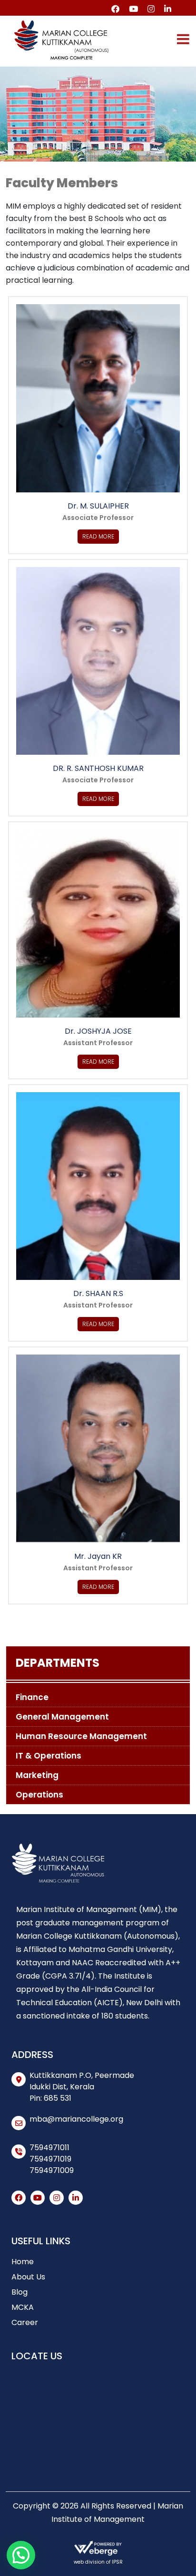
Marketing (37, 1775)
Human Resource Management (81, 1736)
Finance (32, 1697)
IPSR (117, 2562)
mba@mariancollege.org (76, 2119)
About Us (28, 2277)
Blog (20, 2292)
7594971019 (50, 2159)
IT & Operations (49, 1756)
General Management (62, 1717)
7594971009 (52, 2170)
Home (23, 2262)
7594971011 (49, 2148)
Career (25, 2322)
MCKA (23, 2307)
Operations (39, 1795)
